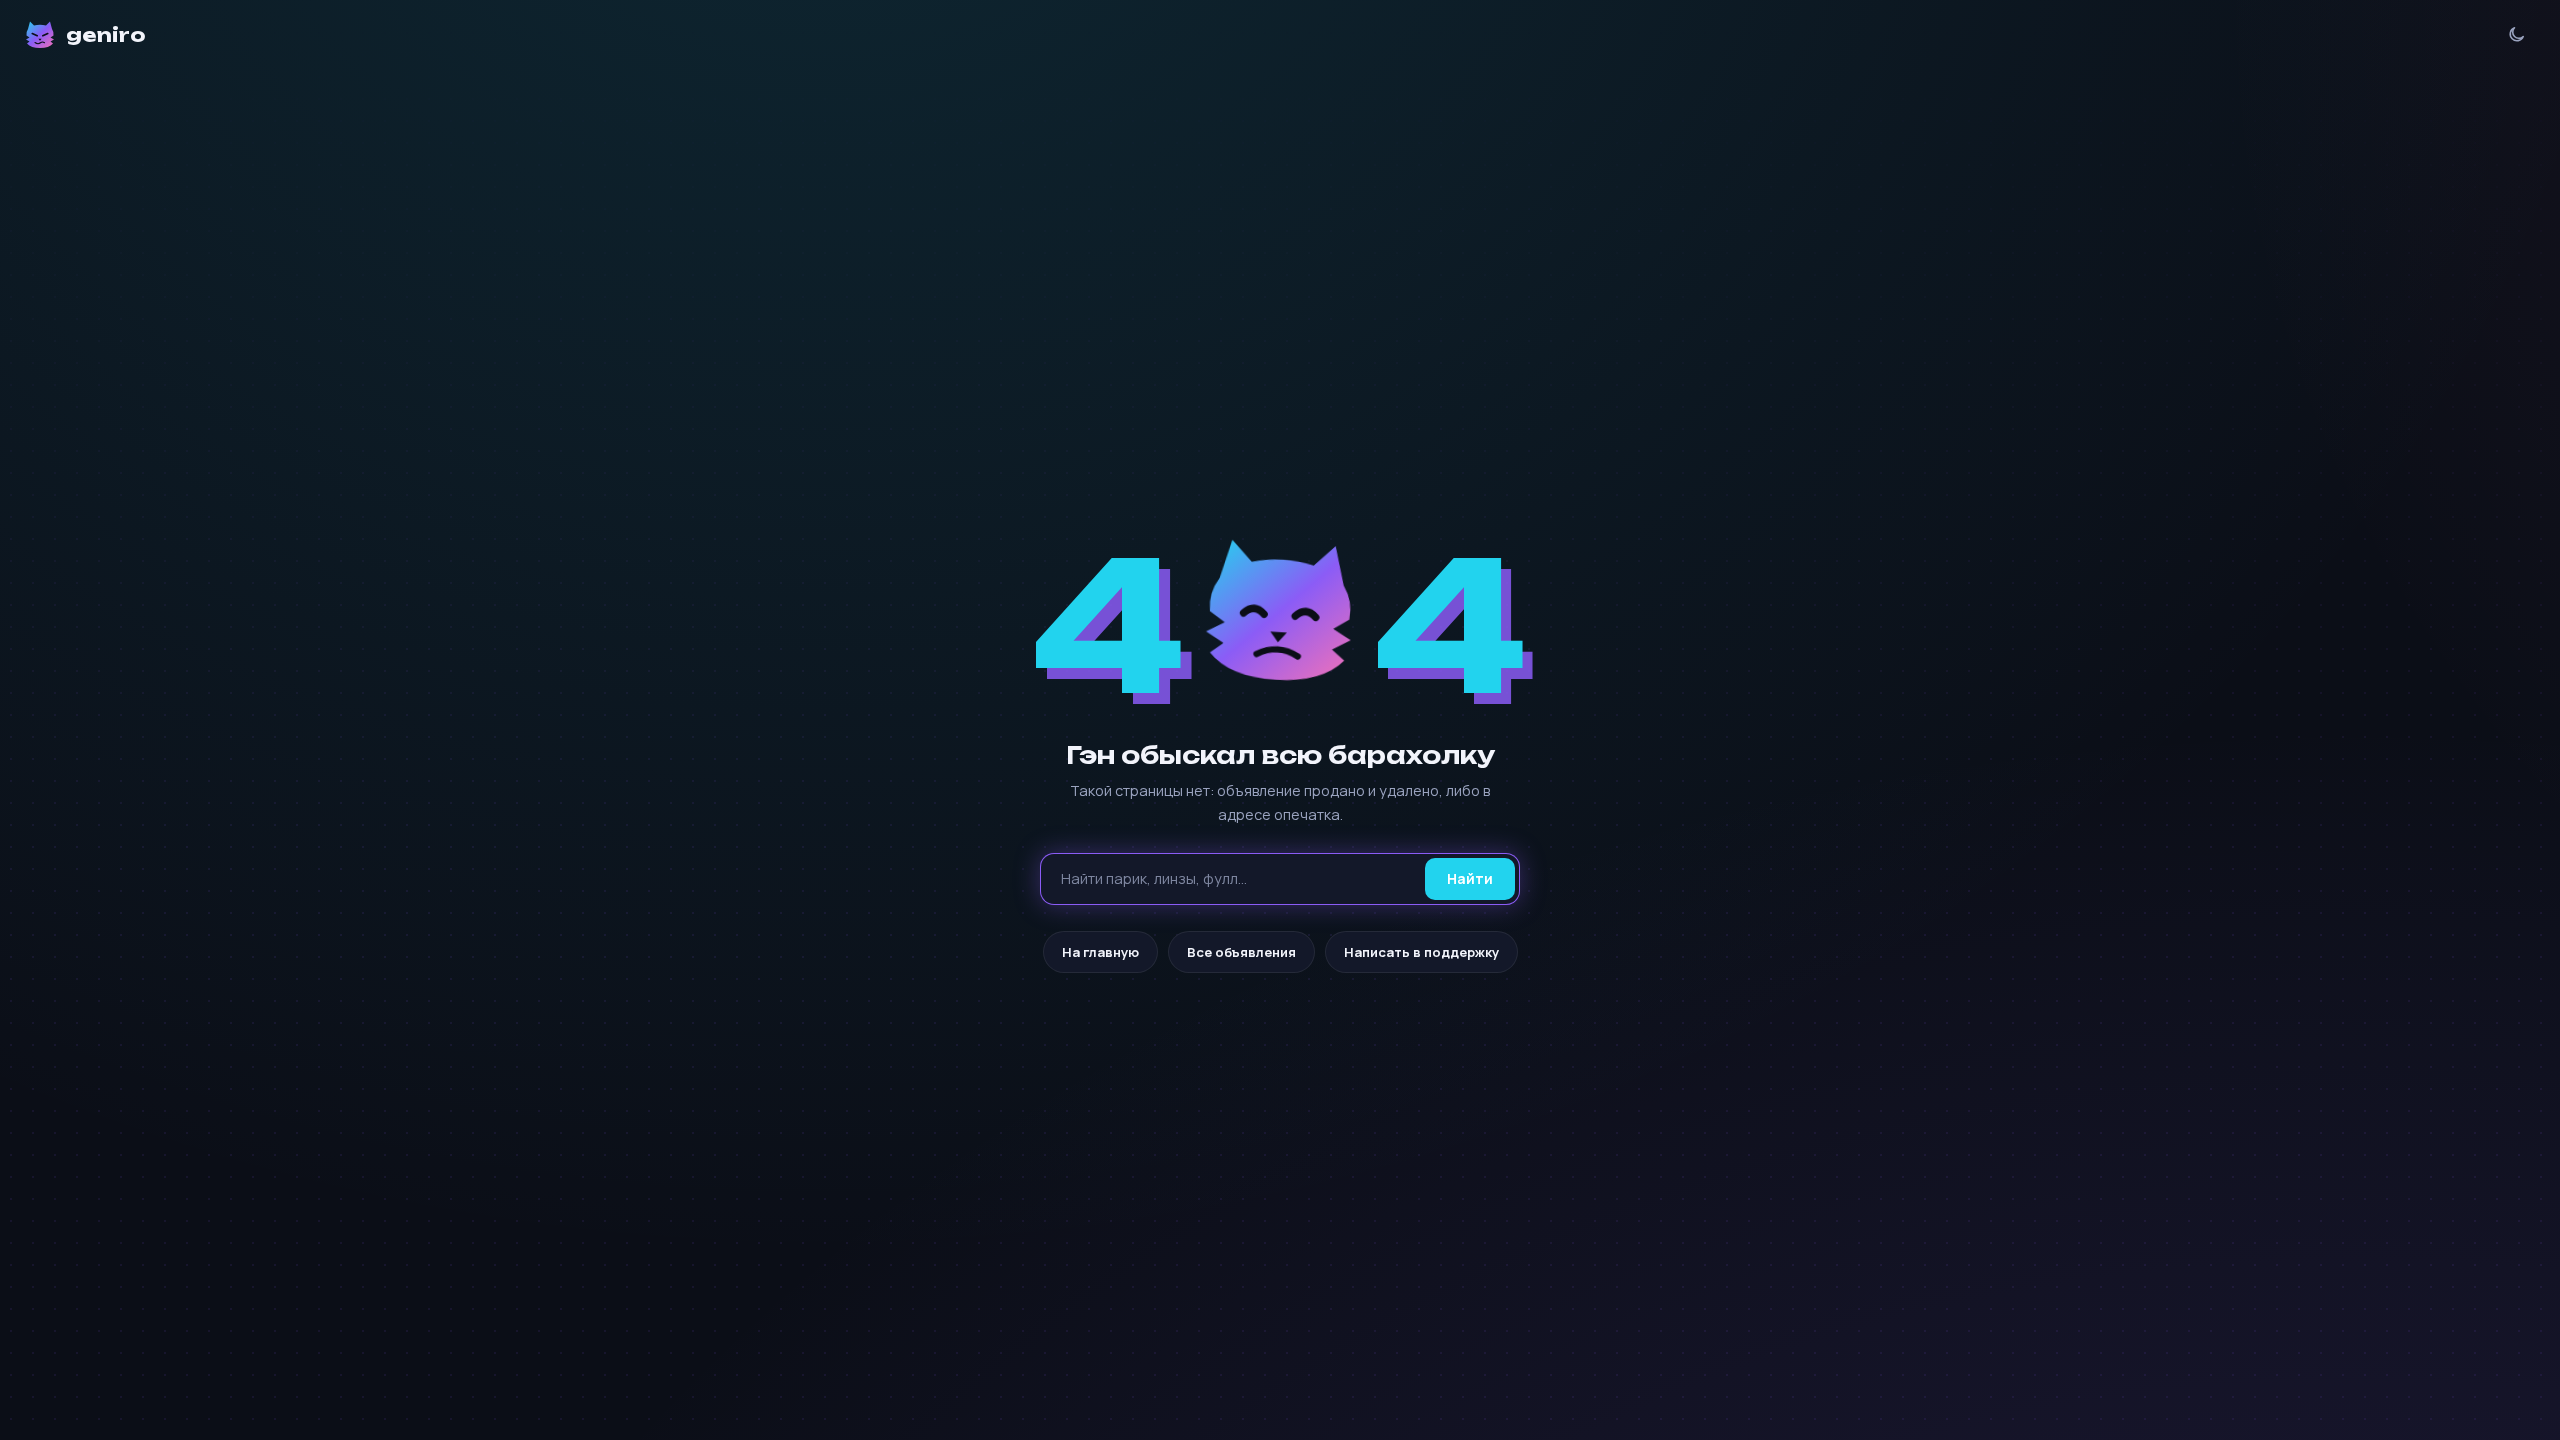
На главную (1100, 952)
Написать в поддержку (1421, 952)
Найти (1470, 878)
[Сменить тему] (2516, 34)
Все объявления (1241, 952)
